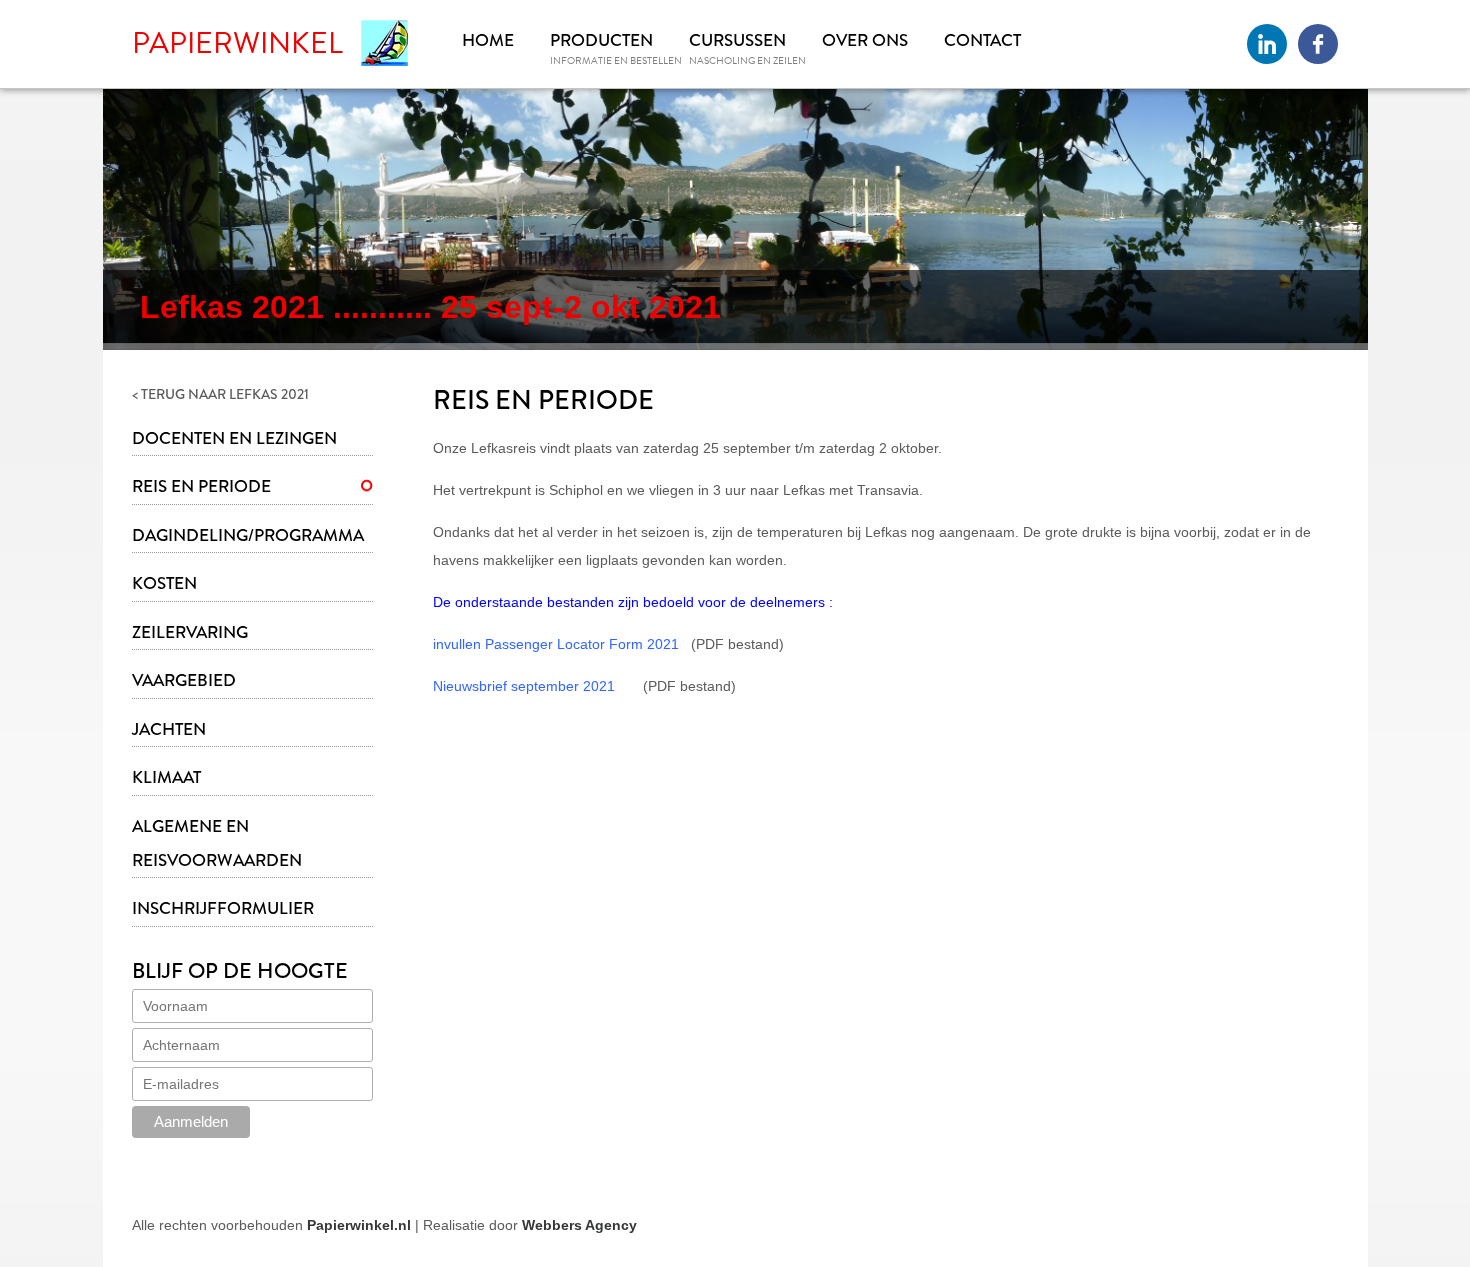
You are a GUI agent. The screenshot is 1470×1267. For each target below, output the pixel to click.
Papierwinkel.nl (359, 1225)
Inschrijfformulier (223, 908)
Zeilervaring (190, 632)
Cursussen (737, 40)
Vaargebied (184, 680)
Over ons (865, 40)
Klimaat (166, 777)
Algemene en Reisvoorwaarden (217, 843)
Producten (601, 40)
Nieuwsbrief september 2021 (524, 686)
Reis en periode (201, 486)
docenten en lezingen (234, 438)
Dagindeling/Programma (248, 535)
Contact (982, 40)
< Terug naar (220, 394)
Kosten (164, 583)
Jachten (169, 729)
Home (488, 40)
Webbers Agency (579, 1225)
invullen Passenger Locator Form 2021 (556, 644)
